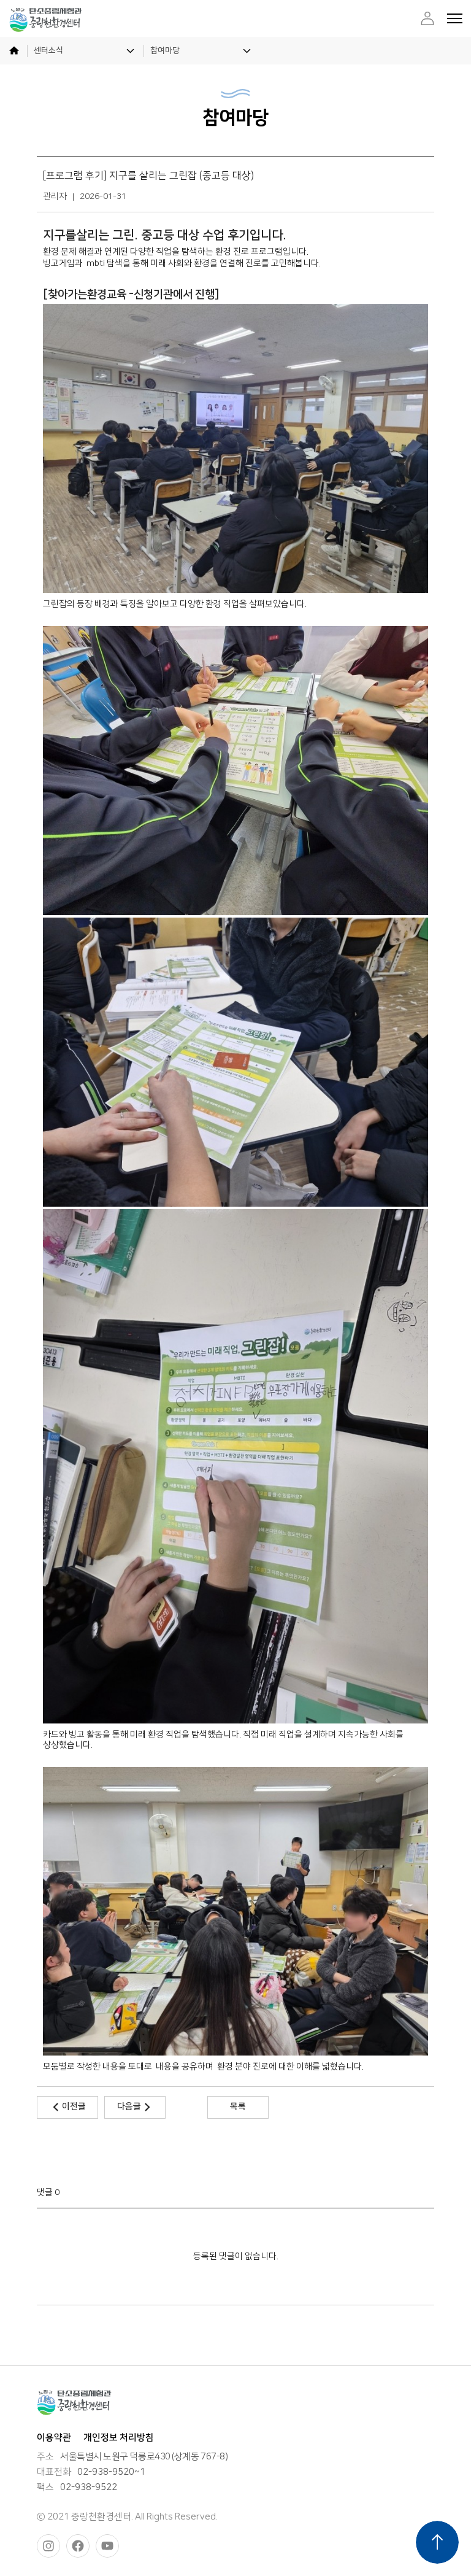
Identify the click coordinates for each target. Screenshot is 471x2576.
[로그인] (427, 18)
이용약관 (54, 2438)
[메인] (14, 51)
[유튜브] (107, 2546)
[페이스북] (78, 2546)
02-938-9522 (89, 2488)
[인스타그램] (48, 2546)
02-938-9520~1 (111, 2472)
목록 (238, 2106)
